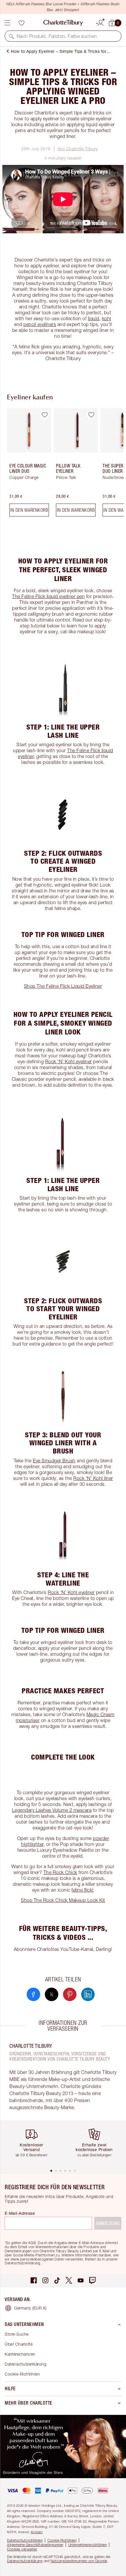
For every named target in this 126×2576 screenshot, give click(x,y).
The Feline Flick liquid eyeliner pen (48, 596)
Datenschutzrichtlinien (25, 2540)
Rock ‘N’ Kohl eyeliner (69, 1061)
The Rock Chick (60, 1872)
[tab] (51, 2171)
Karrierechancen (20, 2354)
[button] (11, 36)
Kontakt (37, 2532)
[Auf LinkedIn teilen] (88, 1994)
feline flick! (83, 1890)
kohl (107, 318)
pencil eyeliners (40, 324)
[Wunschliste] (21, 23)
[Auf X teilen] (52, 1994)
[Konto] (101, 22)
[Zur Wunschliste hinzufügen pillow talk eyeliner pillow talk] (91, 415)
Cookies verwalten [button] (22, 2549)
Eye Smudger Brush (54, 1461)
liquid (94, 318)
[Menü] (7, 23)
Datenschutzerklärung (25, 2364)
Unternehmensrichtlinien (88, 2545)
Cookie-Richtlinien (22, 2374)
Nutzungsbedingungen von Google (79, 2561)
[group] (27, 465)
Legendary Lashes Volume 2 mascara (52, 1810)
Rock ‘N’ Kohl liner (93, 1478)
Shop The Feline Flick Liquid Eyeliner (63, 986)
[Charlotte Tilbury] (63, 23)
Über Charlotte (19, 2344)
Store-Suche (17, 2334)
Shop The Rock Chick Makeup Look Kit (63, 1900)
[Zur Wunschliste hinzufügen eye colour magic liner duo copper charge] (45, 415)
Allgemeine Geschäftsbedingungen (35, 2545)
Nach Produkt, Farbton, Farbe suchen (57, 36)
